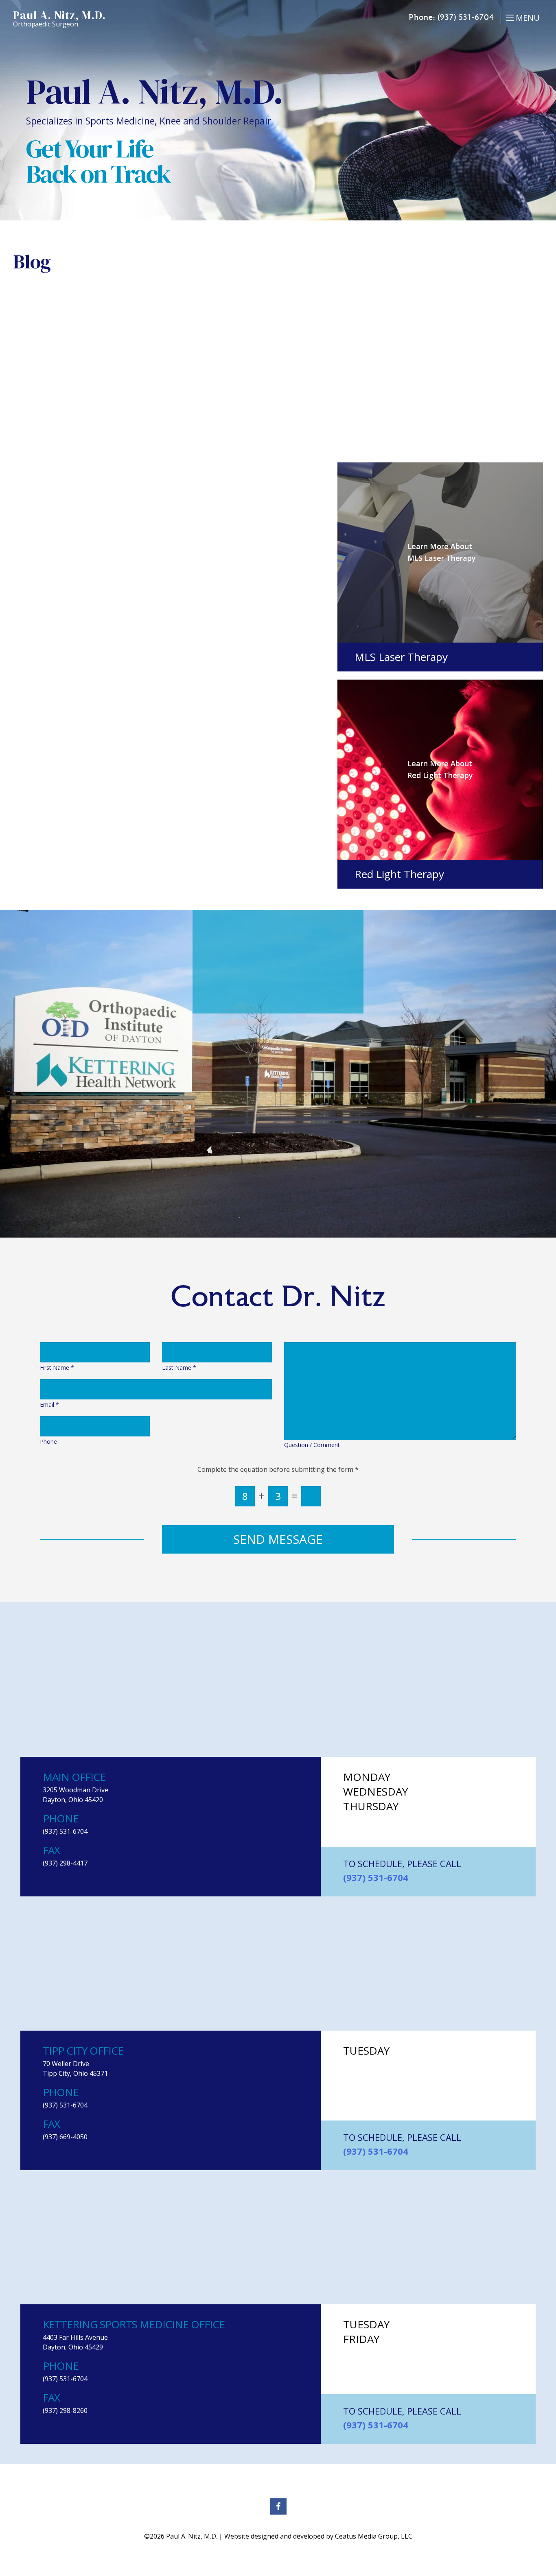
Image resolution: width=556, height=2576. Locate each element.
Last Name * (179, 1368)
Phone (48, 1442)
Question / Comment (312, 1445)
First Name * (57, 1368)
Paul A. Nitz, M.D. (59, 18)
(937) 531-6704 (466, 18)
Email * (49, 1405)
